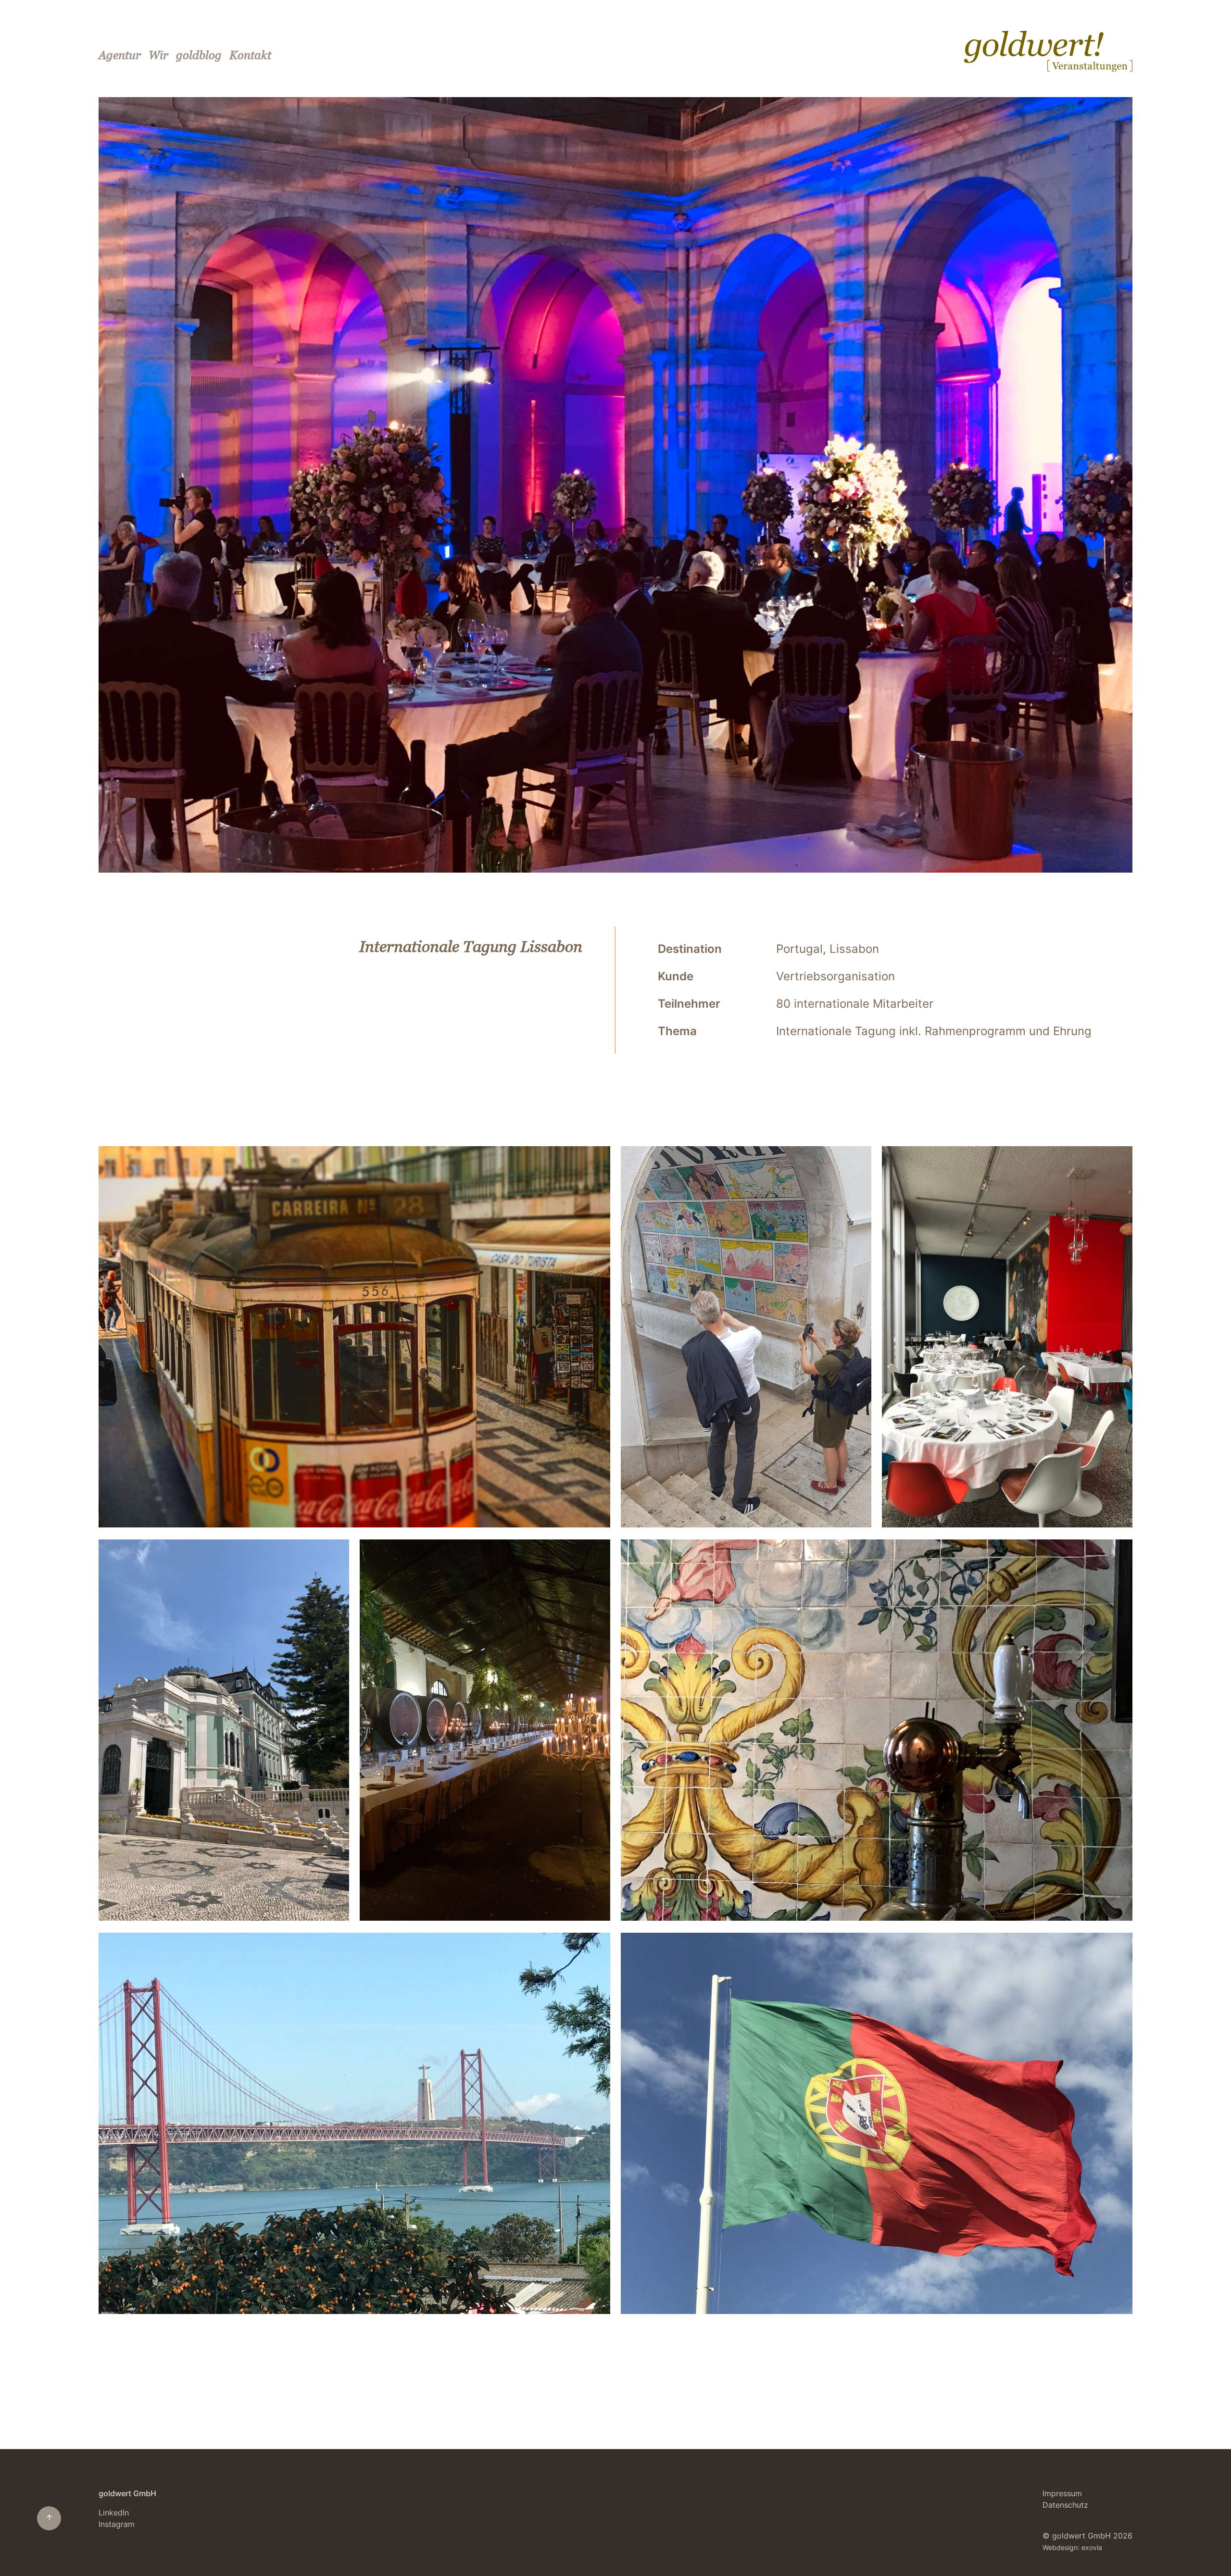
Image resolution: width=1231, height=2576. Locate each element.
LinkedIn (114, 2513)
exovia (1092, 2548)
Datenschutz (1065, 2505)
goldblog (199, 55)
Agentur (120, 55)
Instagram (117, 2524)
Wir (158, 55)
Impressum (1062, 2493)
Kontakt (250, 55)
